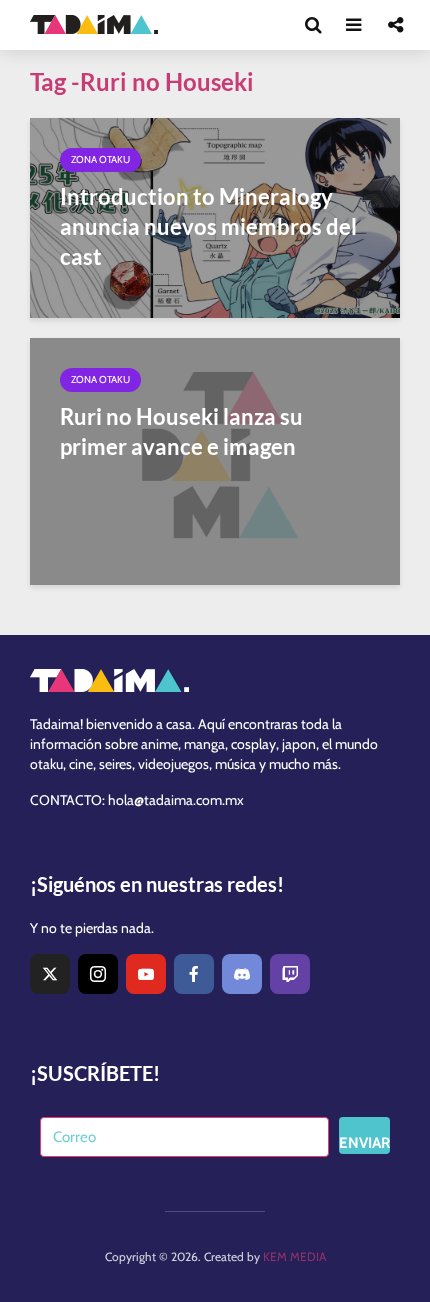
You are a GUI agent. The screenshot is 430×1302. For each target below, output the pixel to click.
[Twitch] (290, 974)
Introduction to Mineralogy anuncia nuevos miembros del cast (208, 226)
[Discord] (242, 974)
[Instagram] (98, 974)
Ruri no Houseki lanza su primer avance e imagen (181, 431)
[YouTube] (146, 974)
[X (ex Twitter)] (50, 974)
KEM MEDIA (294, 1256)
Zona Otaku (100, 159)
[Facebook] (194, 974)
